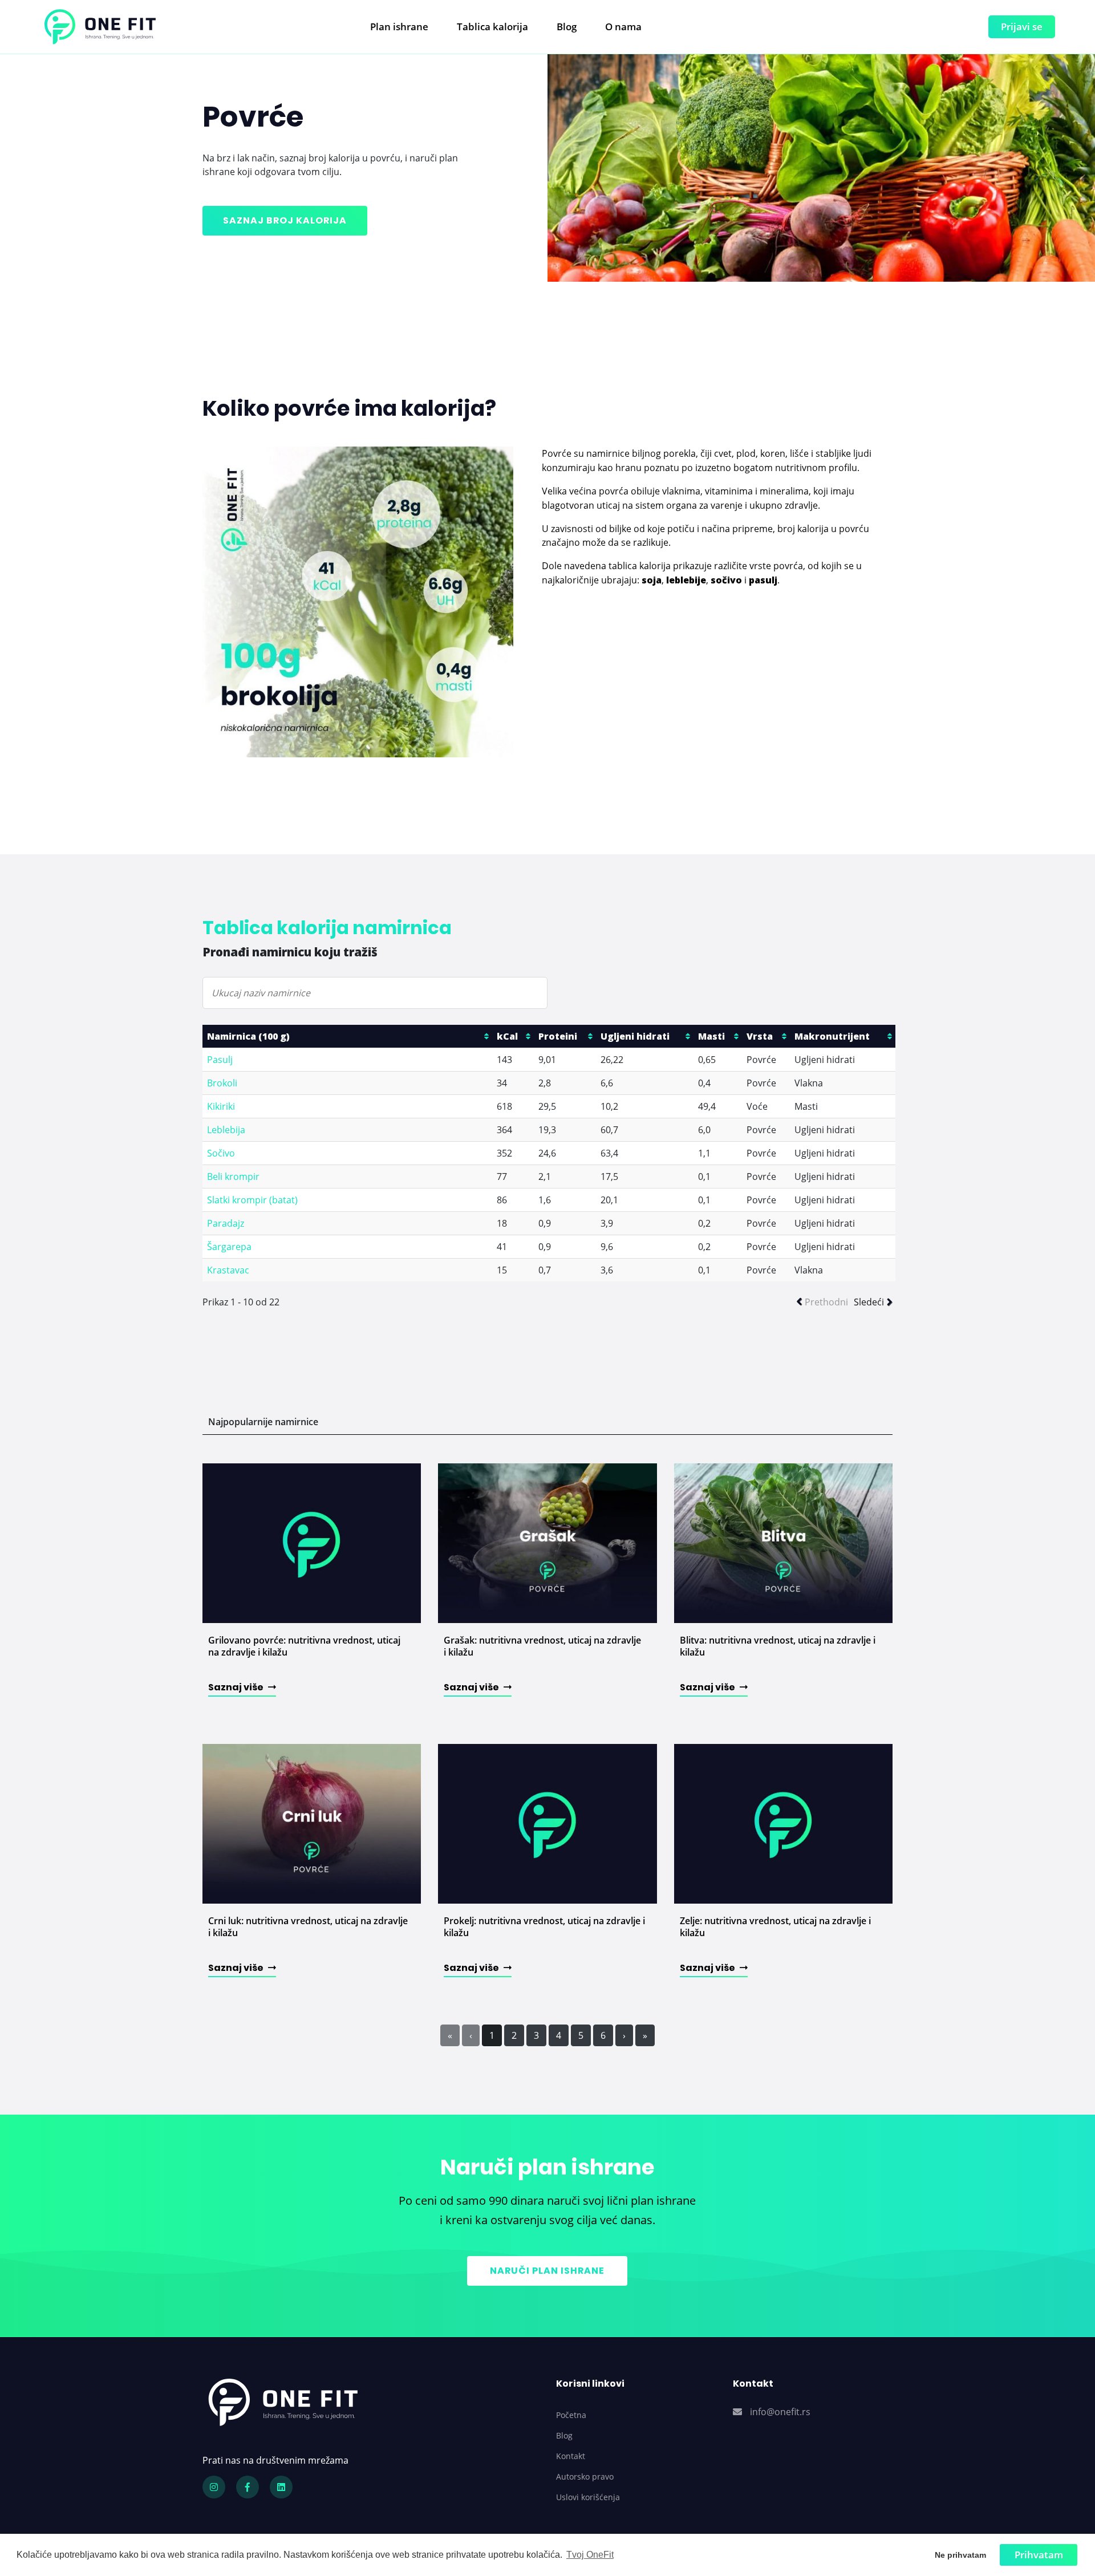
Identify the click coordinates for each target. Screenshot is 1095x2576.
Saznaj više (237, 1687)
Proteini (558, 1036)
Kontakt (571, 2456)
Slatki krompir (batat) (252, 1200)
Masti (711, 1036)
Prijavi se (1022, 27)
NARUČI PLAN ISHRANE (547, 2271)
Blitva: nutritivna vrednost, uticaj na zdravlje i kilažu (778, 1646)
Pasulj (220, 1060)
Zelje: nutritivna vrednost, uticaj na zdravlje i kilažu (775, 1927)
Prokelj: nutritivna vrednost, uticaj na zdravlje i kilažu (544, 1927)
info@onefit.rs (780, 2412)
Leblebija (226, 1130)
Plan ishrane (399, 27)
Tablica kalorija (492, 27)
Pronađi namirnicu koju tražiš (290, 952)
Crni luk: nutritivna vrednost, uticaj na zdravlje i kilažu (308, 1927)
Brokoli (222, 1083)
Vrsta (760, 1036)
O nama (623, 27)
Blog (567, 27)
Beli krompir (233, 1177)
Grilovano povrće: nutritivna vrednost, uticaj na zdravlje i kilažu (304, 1646)
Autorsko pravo (585, 2476)
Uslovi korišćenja (588, 2497)
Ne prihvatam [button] (960, 2555)
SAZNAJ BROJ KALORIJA (285, 220)
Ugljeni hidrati (635, 1036)
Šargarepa (229, 1247)
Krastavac (228, 1270)
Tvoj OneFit (590, 2555)
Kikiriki (221, 1106)
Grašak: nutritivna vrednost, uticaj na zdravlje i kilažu (542, 1646)
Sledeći (869, 1302)
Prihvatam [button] (1039, 2555)
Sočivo (221, 1153)
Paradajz (226, 1223)
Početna (571, 2415)
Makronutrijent (832, 1036)
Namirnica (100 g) (248, 1036)
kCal (507, 1036)
